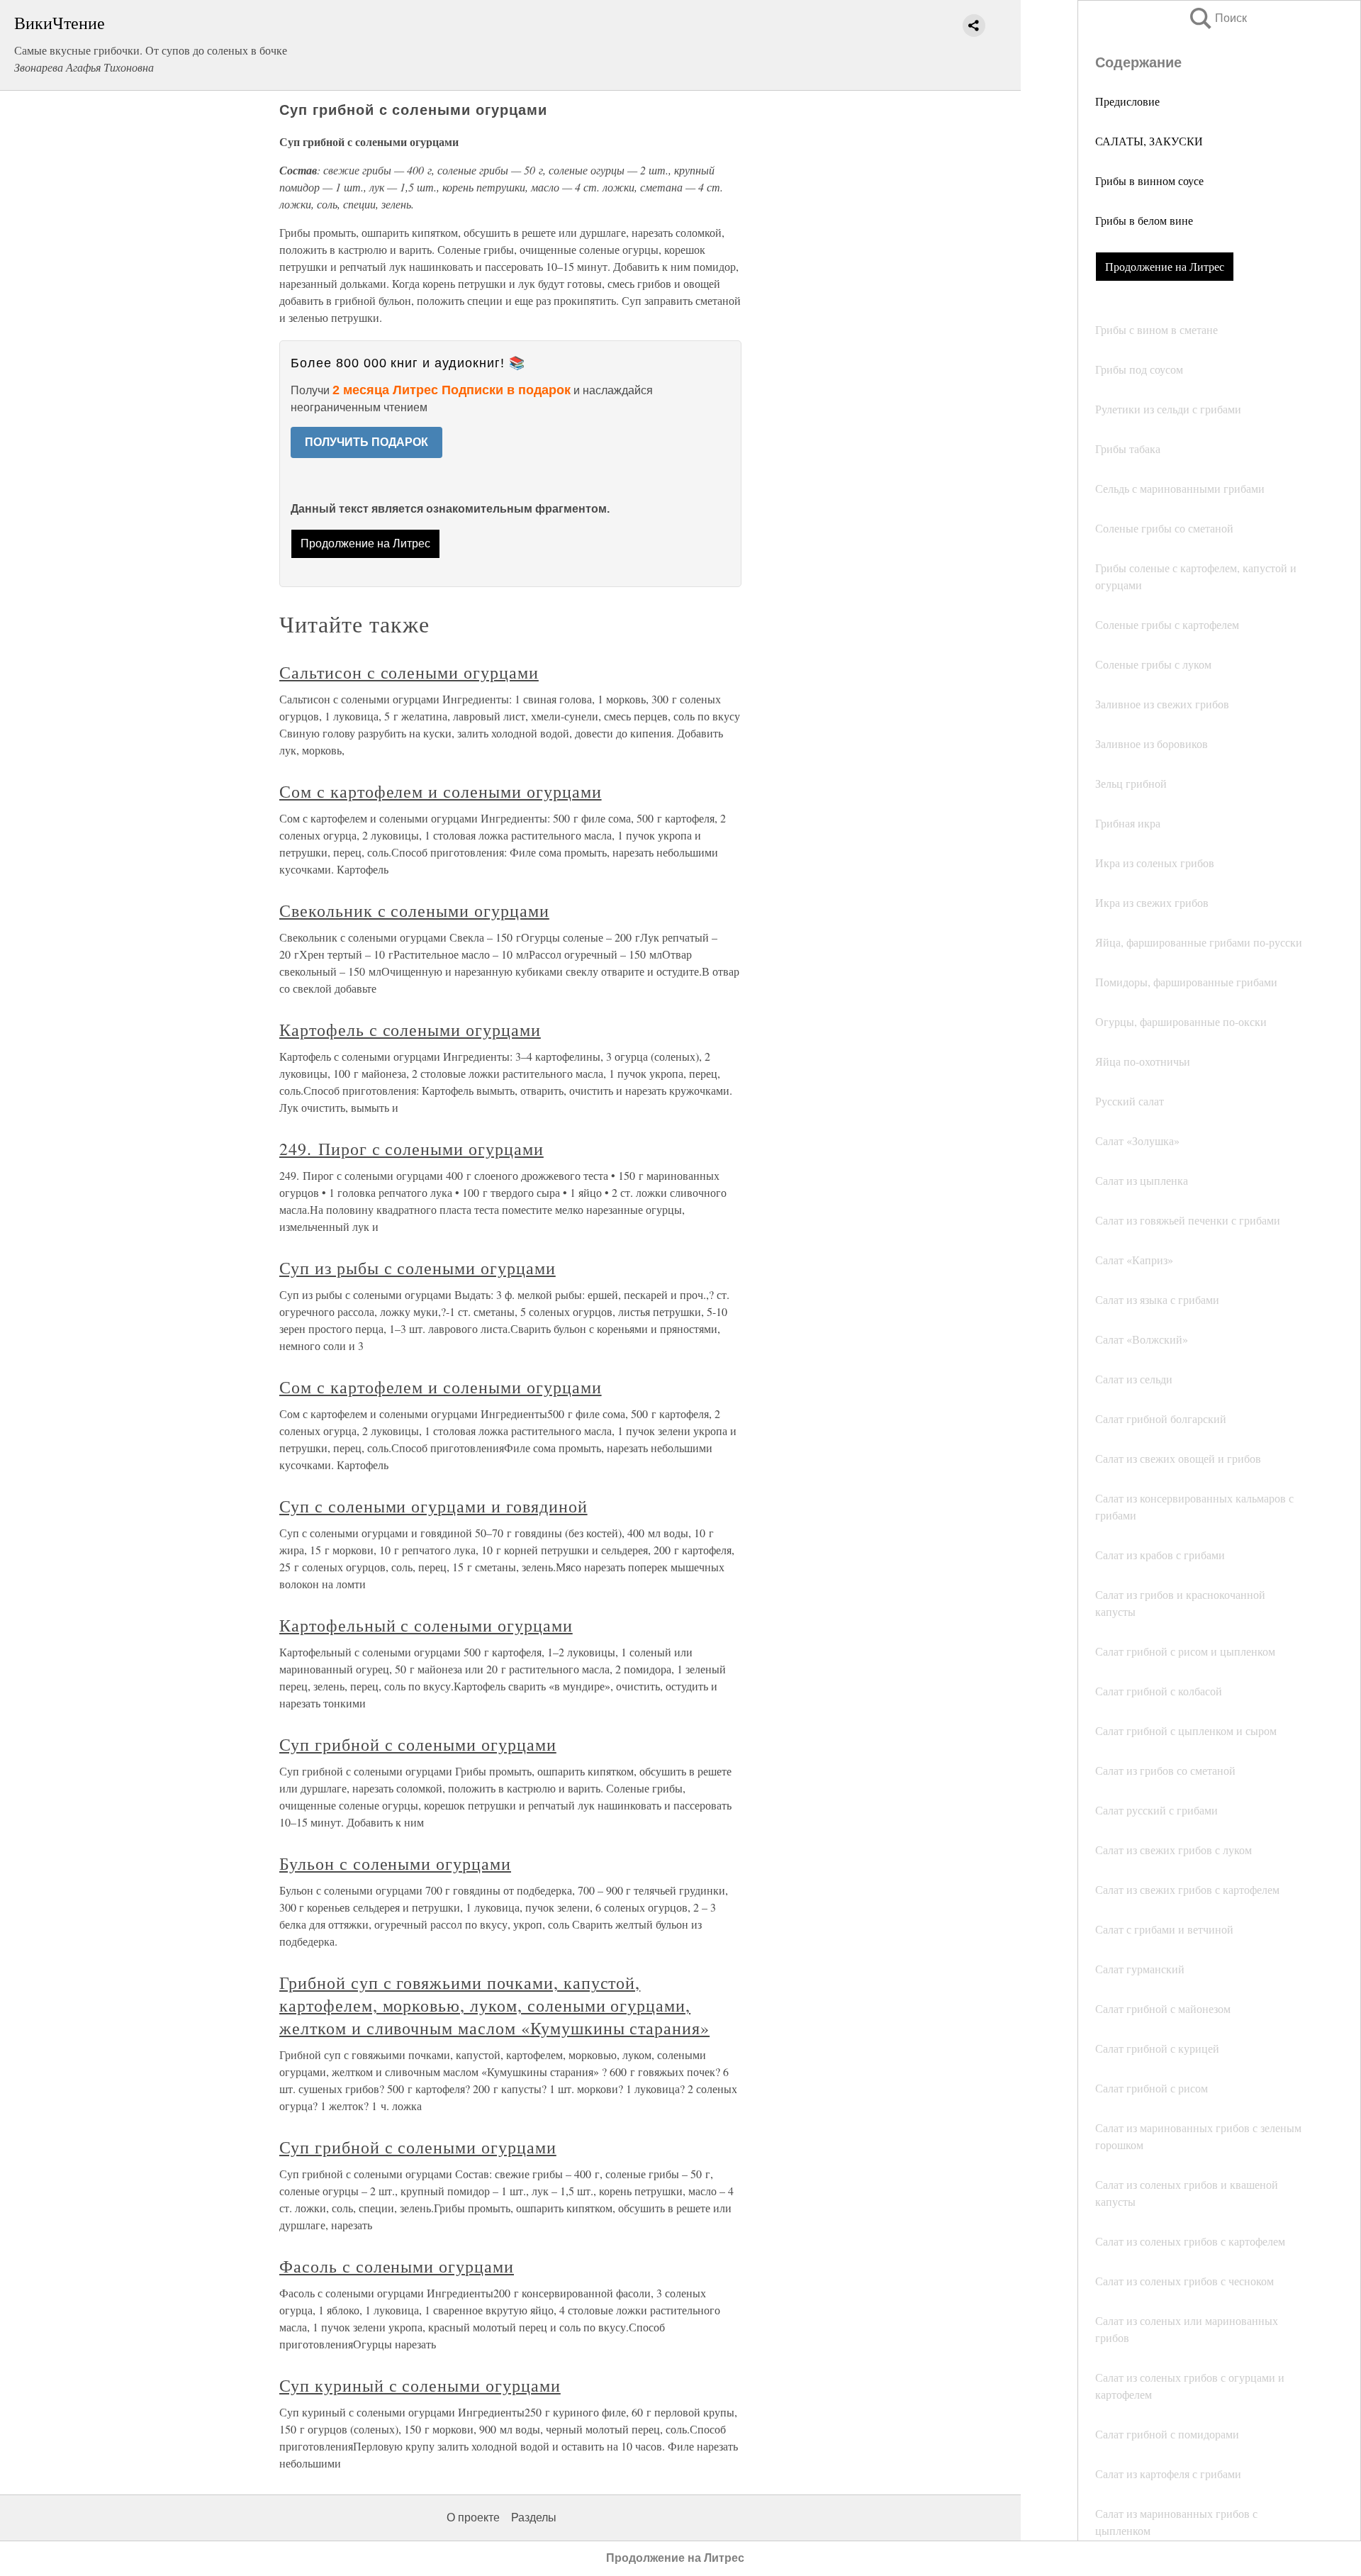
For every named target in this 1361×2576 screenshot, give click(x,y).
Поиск (1217, 18)
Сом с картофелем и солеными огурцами (441, 791)
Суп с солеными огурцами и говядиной (433, 1506)
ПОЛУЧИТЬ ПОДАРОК (366, 442)
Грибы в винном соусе (1149, 180)
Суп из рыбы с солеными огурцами (418, 1268)
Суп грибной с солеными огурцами (418, 1744)
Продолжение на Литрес (1165, 266)
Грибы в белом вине (1144, 220)
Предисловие (1127, 101)
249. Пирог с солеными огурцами (411, 1149)
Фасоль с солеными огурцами (397, 2266)
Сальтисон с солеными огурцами (409, 672)
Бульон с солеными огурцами (395, 1863)
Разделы (534, 2518)
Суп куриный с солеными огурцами (420, 2385)
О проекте (473, 2518)
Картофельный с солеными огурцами (426, 1625)
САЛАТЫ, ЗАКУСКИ (1149, 141)
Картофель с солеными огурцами (410, 1030)
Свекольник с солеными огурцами (414, 910)
